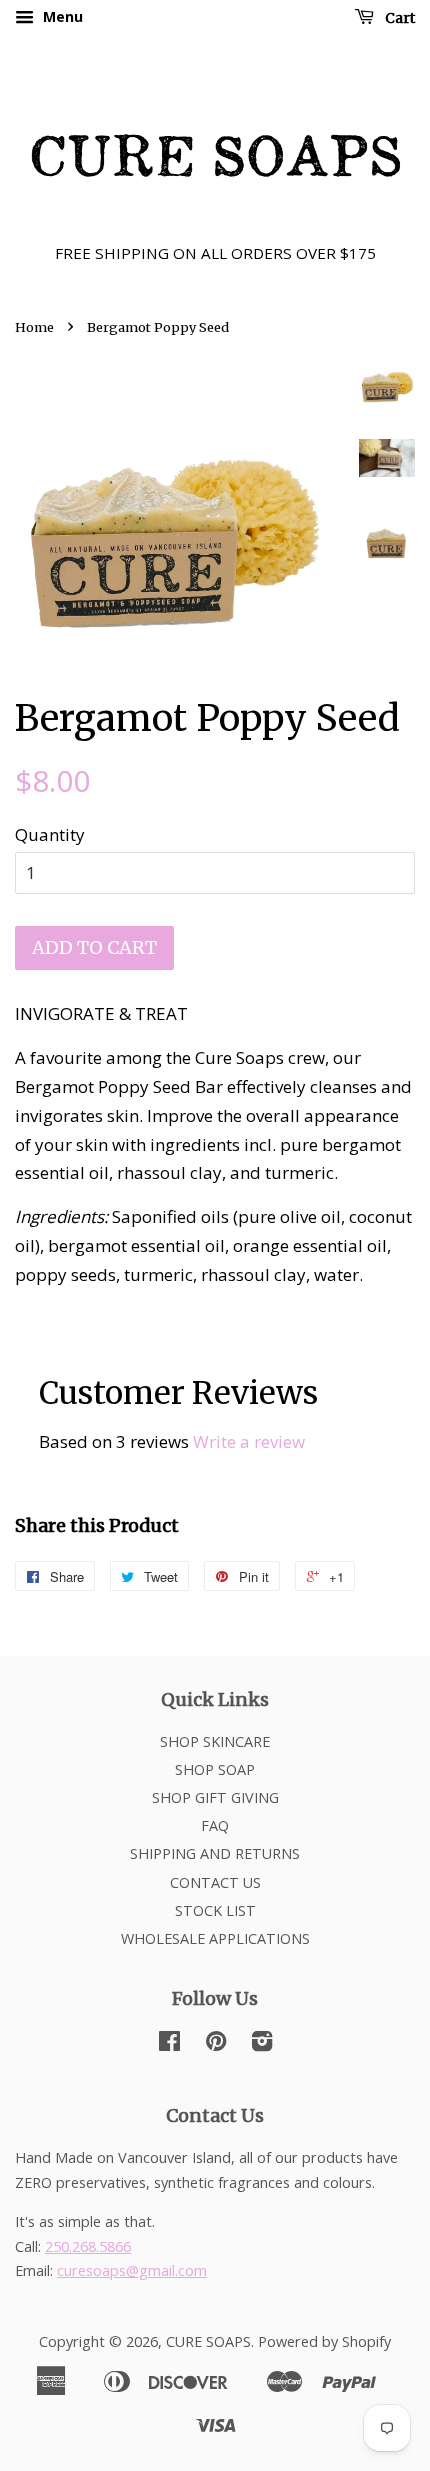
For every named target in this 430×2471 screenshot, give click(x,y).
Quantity (50, 834)
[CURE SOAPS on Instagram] (262, 2044)
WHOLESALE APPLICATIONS (215, 1938)
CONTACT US (215, 1882)
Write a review (249, 1441)
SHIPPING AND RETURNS (215, 1853)
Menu (61, 16)
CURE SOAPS (208, 2341)
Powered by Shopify (324, 2341)
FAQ (215, 1825)
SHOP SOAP (215, 1769)
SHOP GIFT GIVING (215, 1797)
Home (34, 327)
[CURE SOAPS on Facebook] (169, 2044)
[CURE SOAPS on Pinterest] (216, 2044)
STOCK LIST (215, 1910)
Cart (398, 18)
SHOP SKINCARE (215, 1741)
